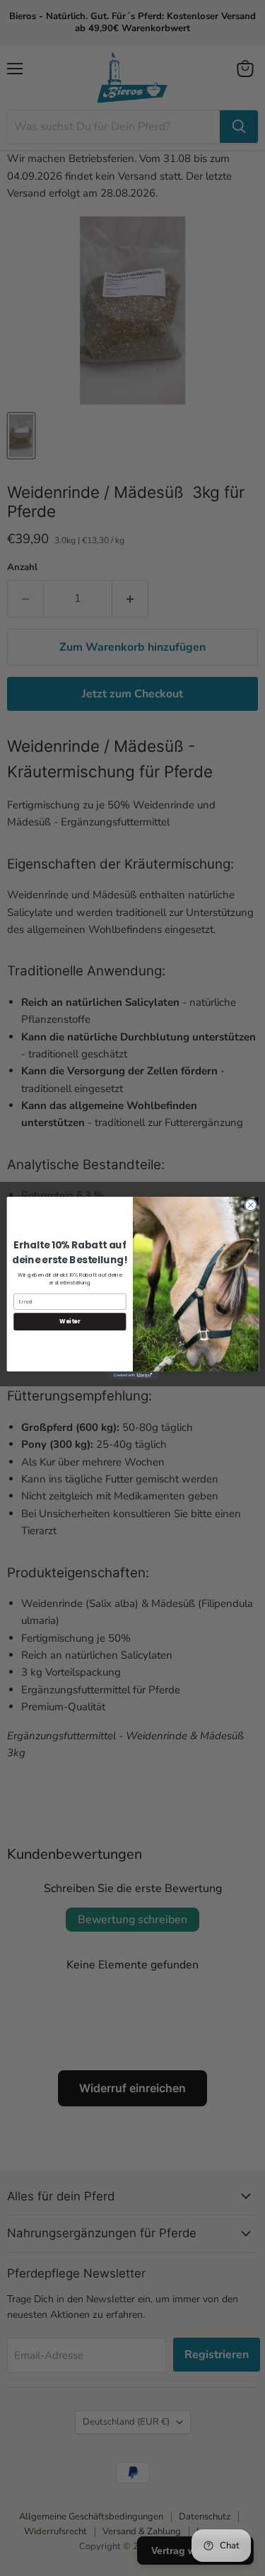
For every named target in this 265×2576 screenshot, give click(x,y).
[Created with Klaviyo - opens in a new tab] (132, 1375)
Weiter (70, 1322)
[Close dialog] (250, 1205)
